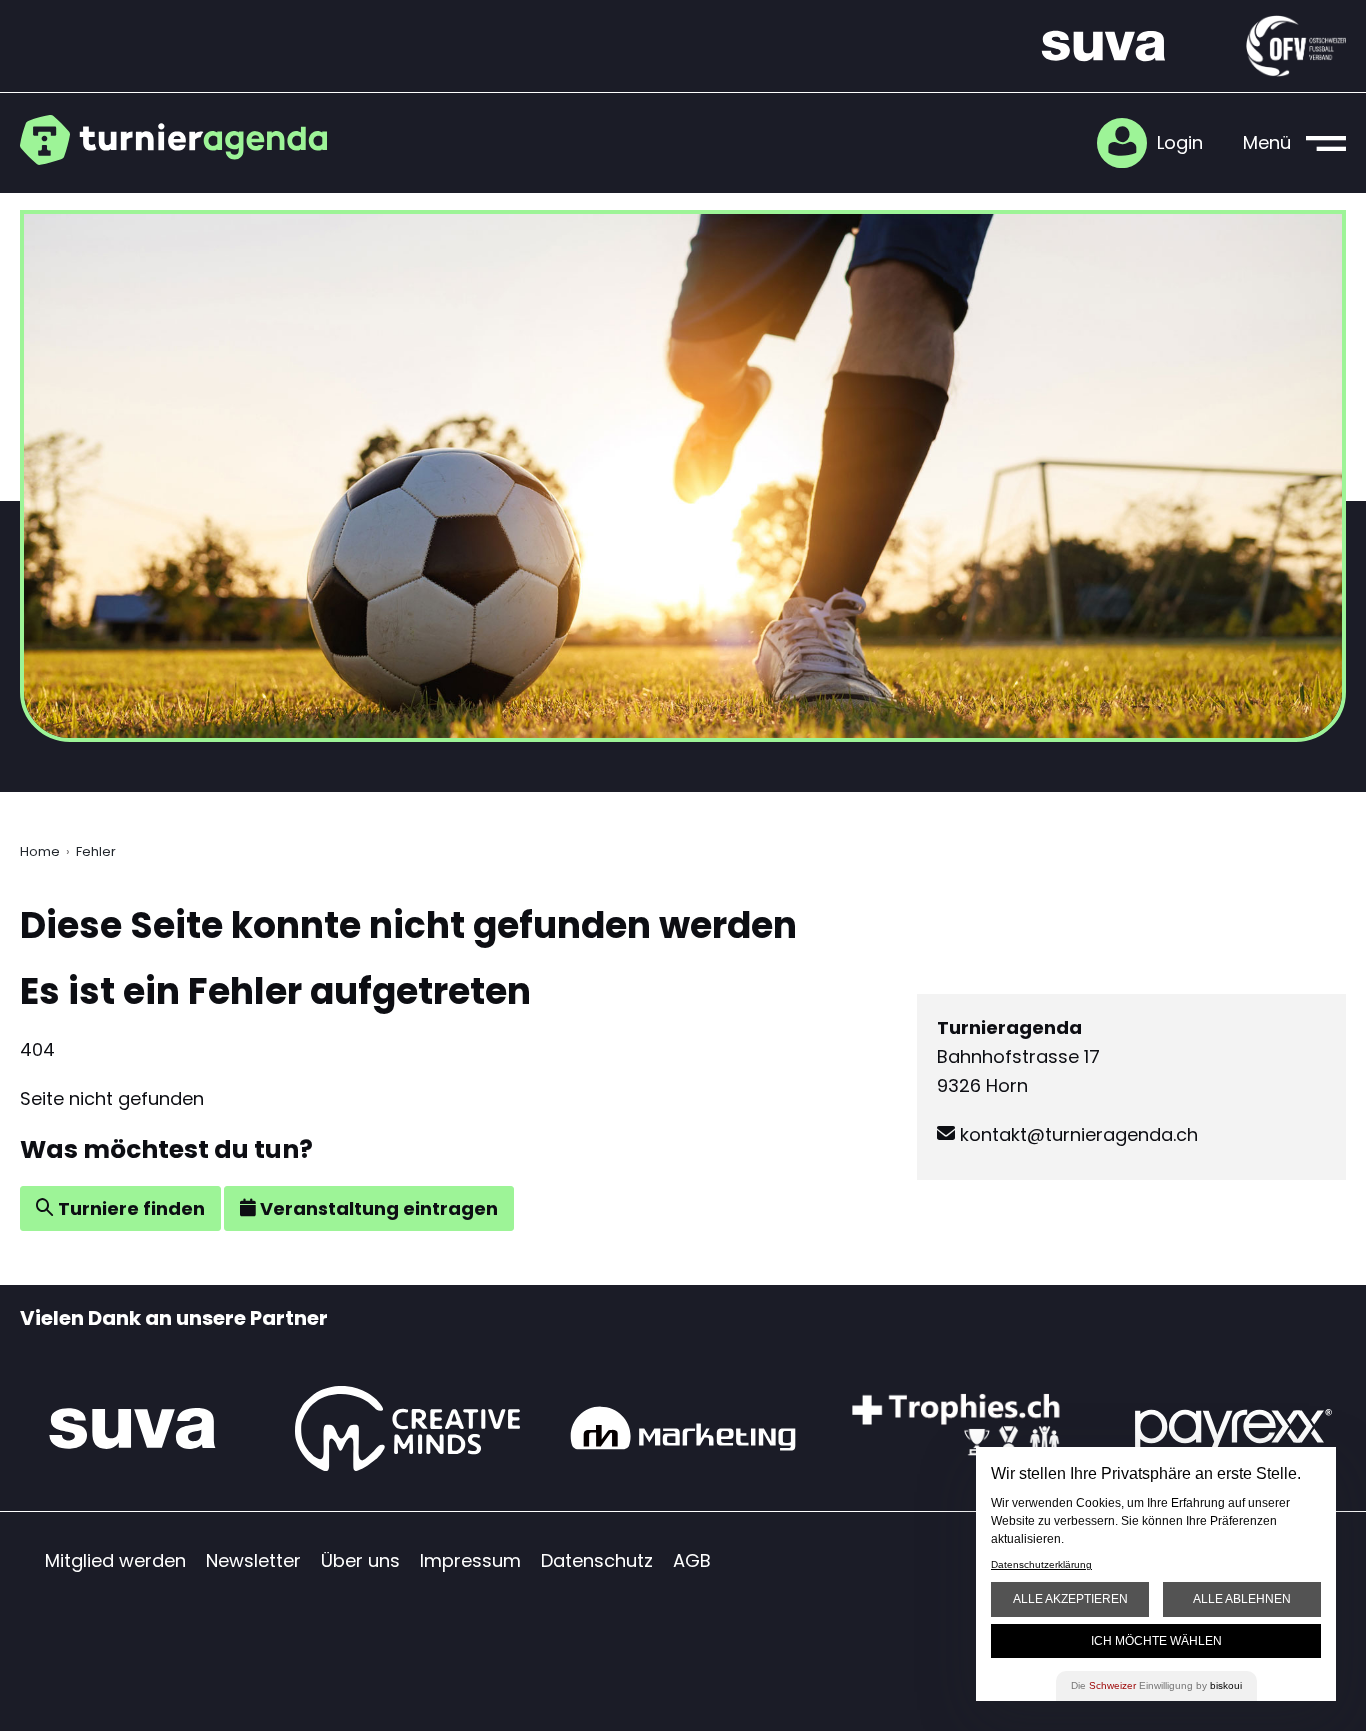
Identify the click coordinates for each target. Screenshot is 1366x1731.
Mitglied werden (115, 1560)
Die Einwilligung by (1156, 1685)
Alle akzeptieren (1070, 1599)
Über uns (360, 1560)
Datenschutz (597, 1560)
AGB (692, 1560)
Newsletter (253, 1560)
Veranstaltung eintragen (377, 1208)
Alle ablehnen (1242, 1599)
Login (1180, 142)
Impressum (470, 1560)
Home (40, 851)
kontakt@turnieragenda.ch (1076, 1134)
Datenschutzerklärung (1041, 1564)
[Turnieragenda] (182, 140)
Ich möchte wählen (1156, 1641)
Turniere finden (129, 1208)
